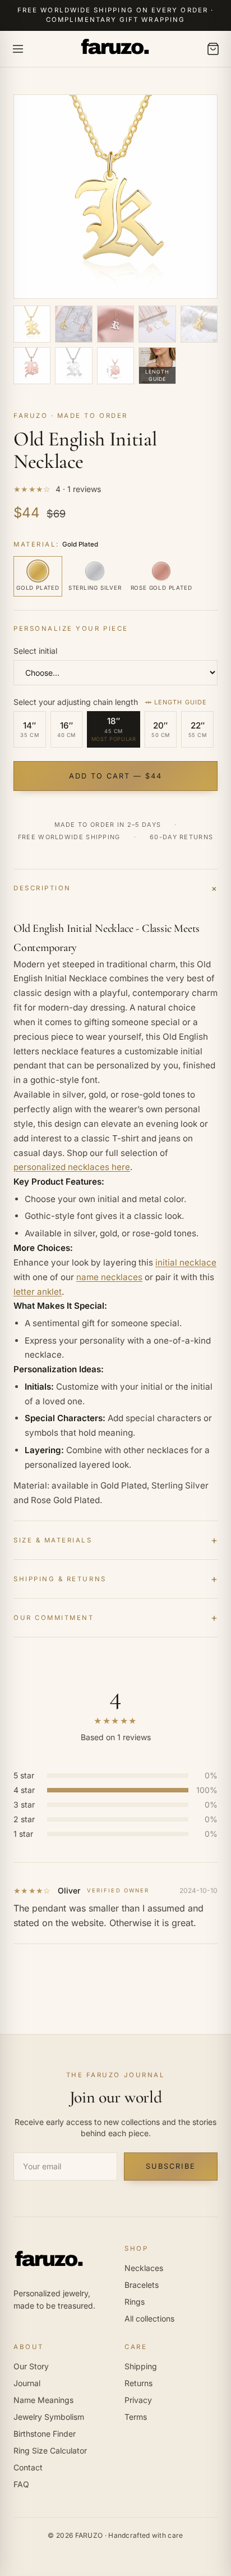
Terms (136, 2417)
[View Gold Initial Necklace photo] (32, 324)
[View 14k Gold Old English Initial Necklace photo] (199, 324)
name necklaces (109, 1277)
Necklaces (144, 2268)
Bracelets (142, 2285)
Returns (138, 2383)
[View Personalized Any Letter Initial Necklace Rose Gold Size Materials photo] (115, 366)
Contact (28, 2467)
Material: (56, 544)
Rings (135, 2302)
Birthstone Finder (45, 2434)
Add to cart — (116, 776)
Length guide (181, 702)
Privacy (138, 2400)
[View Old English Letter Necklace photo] (73, 324)
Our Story (31, 2366)
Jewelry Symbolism (49, 2417)
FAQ (21, 2484)
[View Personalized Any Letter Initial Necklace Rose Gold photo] (32, 366)
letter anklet (38, 1292)
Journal (27, 2383)
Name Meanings (43, 2400)
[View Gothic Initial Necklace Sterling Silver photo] (73, 366)
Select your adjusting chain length (110, 702)
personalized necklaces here (72, 1167)
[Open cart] (213, 49)
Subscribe (170, 2166)
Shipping (141, 2366)
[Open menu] (18, 49)
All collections (149, 2318)
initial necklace (186, 1262)
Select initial (35, 651)
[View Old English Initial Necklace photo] (157, 324)
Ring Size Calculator (50, 2450)
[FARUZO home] (115, 49)
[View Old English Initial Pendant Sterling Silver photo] (115, 324)
